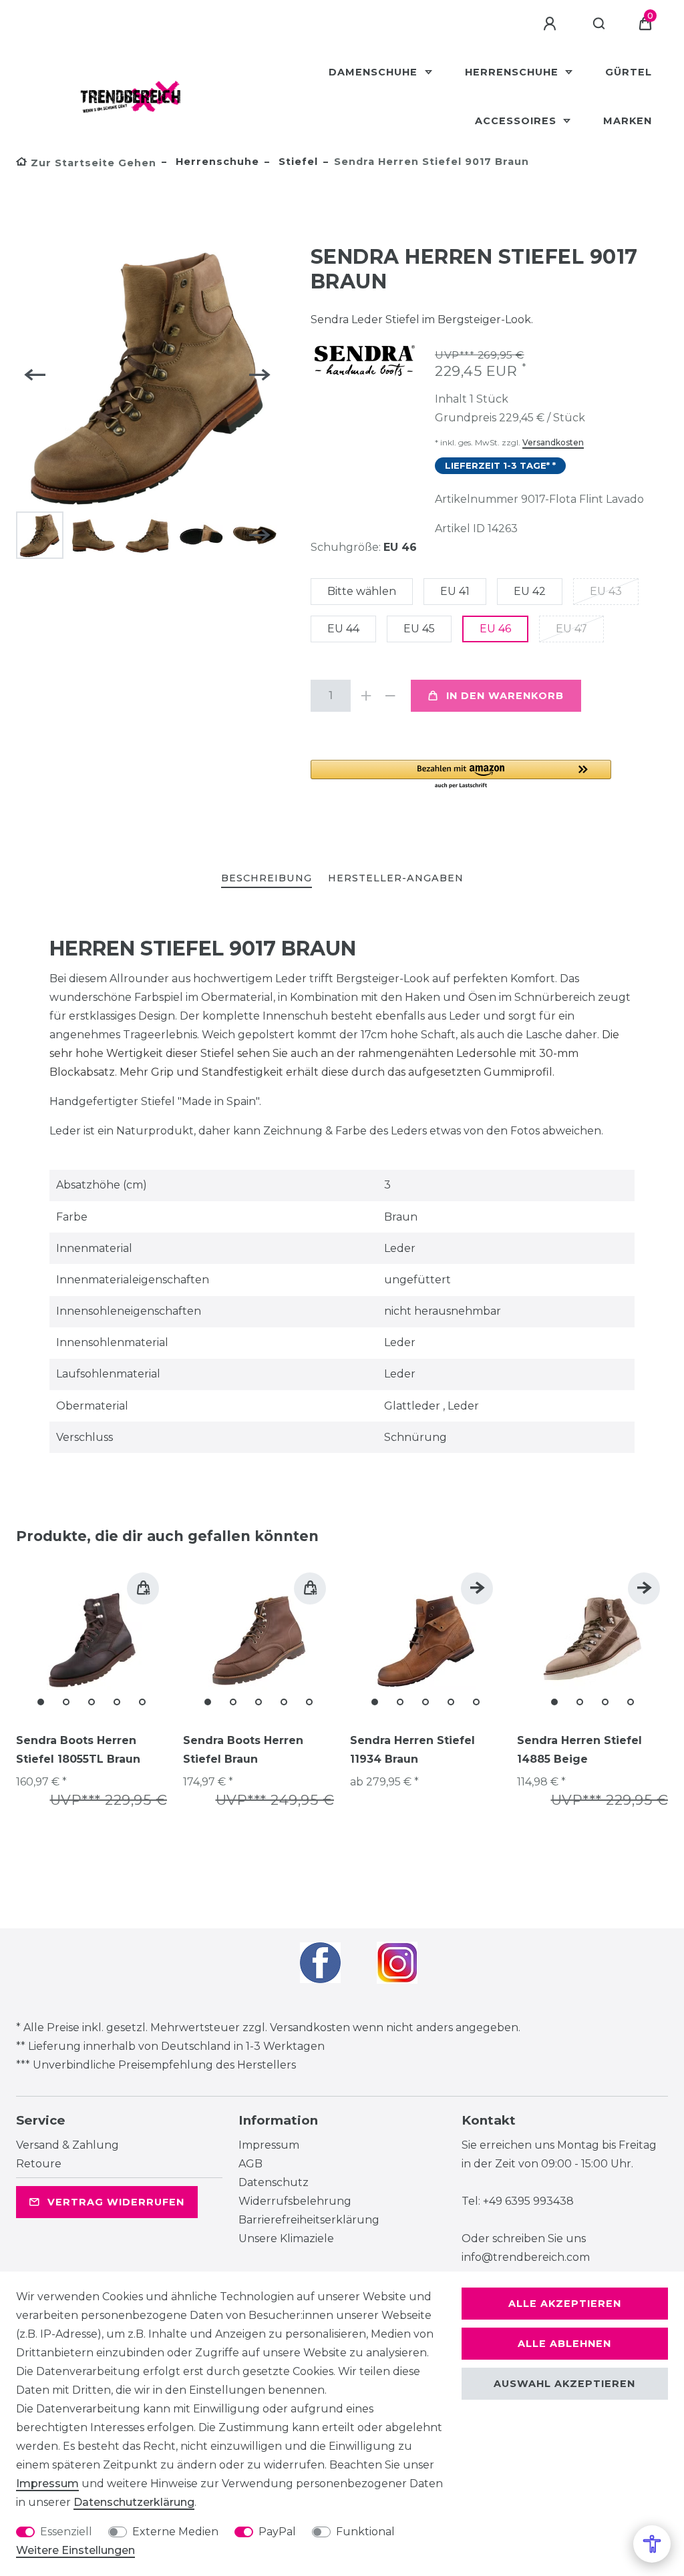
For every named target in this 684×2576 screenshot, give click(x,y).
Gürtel (629, 72)
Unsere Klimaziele (286, 2238)
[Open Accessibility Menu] (652, 2544)
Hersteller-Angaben (396, 878)
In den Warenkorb (505, 696)
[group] (92, 1640)
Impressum (269, 2145)
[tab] (267, 879)
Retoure (39, 2164)
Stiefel (297, 162)
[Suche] (600, 24)
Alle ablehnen (564, 2344)
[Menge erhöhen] (367, 696)
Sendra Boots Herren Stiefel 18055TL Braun (78, 1750)
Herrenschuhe (513, 72)
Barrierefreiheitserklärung (309, 2220)
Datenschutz (274, 2182)
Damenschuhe (375, 72)
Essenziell (66, 2532)
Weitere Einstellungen (75, 2550)
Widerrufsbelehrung (295, 2201)
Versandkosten (553, 442)
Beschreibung (267, 878)
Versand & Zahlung (67, 2145)
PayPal (277, 2532)
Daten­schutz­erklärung (134, 2502)
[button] (461, 775)
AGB (250, 2164)
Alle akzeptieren (565, 2304)
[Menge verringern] (391, 696)
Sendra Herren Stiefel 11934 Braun (412, 1750)
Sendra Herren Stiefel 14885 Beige (579, 1750)
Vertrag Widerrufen (116, 2202)
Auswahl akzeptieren (564, 2384)
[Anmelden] (552, 24)
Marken (628, 121)
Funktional (365, 2532)
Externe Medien (175, 2532)
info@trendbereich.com (526, 2257)
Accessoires (517, 121)
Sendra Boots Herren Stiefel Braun (243, 1750)
